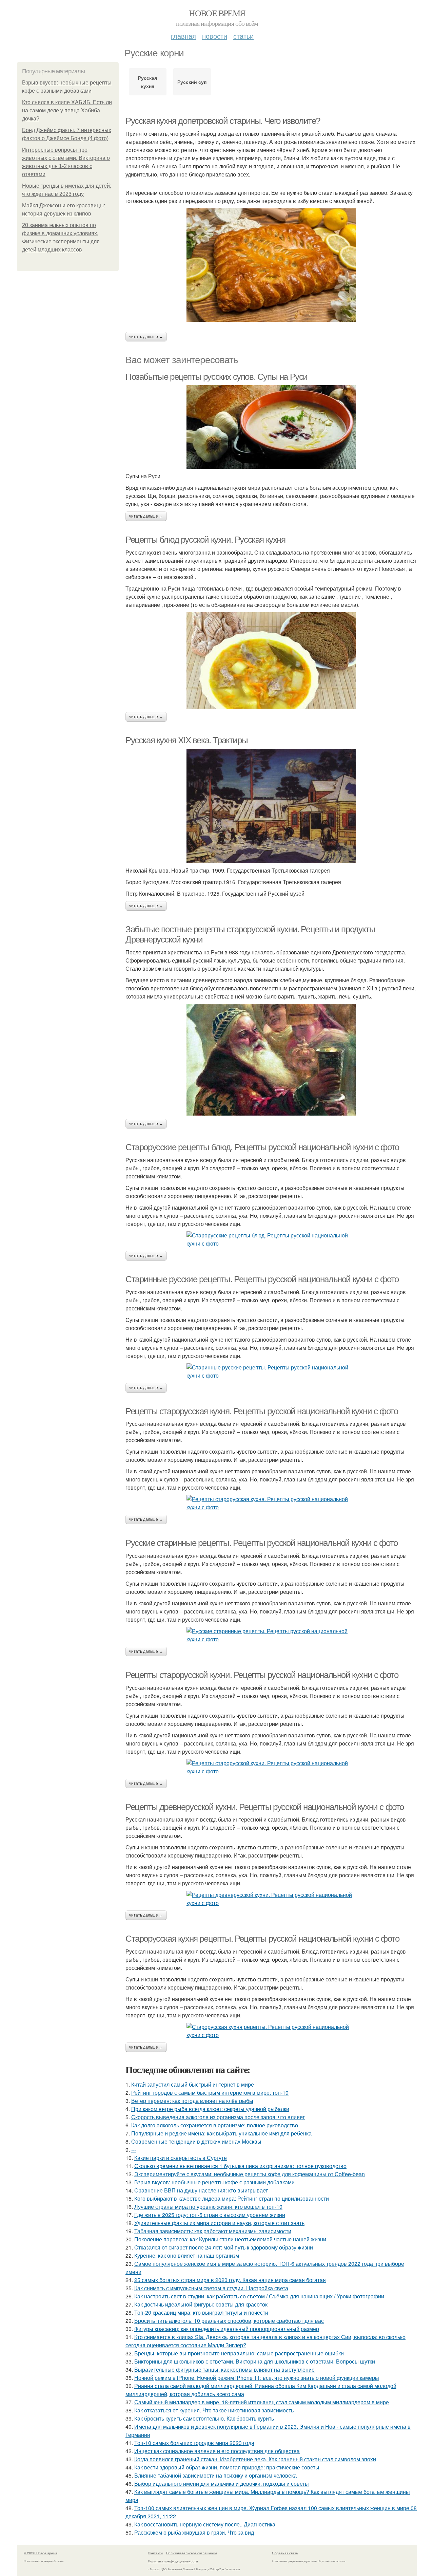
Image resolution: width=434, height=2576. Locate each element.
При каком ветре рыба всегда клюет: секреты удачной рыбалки (210, 2109)
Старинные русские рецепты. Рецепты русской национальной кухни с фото (262, 1279)
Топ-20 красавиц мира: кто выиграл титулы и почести (201, 2312)
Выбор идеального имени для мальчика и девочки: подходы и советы (222, 2484)
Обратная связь (285, 2553)
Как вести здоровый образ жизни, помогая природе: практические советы (227, 2467)
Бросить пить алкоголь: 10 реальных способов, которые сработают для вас (229, 2321)
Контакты (155, 2553)
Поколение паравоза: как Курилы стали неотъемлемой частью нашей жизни (230, 2239)
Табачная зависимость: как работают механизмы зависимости (213, 2231)
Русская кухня (147, 82)
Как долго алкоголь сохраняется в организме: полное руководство (215, 2125)
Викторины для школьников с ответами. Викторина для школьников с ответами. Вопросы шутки (255, 2361)
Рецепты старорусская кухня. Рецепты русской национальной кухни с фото (262, 1411)
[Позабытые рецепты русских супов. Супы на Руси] (271, 427)
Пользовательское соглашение (192, 2553)
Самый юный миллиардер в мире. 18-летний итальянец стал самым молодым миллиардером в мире (262, 2402)
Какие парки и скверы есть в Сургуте (181, 2158)
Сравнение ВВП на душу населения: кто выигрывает (201, 2190)
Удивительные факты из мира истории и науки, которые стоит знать (219, 2223)
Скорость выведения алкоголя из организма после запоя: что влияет (218, 2117)
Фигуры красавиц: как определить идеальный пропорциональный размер (227, 2329)
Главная (183, 36)
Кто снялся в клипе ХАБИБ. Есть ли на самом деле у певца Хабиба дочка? (67, 110)
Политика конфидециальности (173, 2561)
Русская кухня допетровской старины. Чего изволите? (223, 121)
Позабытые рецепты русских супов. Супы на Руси (216, 377)
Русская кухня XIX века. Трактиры (186, 740)
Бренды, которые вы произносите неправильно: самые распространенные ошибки (239, 2353)
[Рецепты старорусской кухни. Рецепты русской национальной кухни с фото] (271, 1767)
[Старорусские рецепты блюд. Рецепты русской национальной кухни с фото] (271, 1239)
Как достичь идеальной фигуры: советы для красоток (201, 2304)
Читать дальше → (146, 337)
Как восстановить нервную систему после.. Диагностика (205, 2524)
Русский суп (192, 82)
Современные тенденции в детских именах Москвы (196, 2141)
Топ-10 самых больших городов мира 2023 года (194, 2443)
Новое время (217, 13)
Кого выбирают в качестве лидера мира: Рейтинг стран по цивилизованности (232, 2198)
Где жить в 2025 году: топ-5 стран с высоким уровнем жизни (210, 2215)
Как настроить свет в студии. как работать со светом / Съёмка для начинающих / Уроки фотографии (259, 2296)
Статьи (243, 36)
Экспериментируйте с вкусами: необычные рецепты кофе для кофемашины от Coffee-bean (250, 2174)
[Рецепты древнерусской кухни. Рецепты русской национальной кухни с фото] (271, 1899)
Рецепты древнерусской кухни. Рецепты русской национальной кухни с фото (265, 1807)
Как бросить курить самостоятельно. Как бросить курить (204, 2418)
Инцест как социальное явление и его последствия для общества (217, 2451)
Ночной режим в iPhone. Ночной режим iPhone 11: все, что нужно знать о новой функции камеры (257, 2378)
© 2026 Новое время (41, 2553)
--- (134, 2150)
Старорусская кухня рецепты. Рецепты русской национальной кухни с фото (262, 1939)
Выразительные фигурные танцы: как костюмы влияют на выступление (224, 2369)
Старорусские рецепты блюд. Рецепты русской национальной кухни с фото (262, 1147)
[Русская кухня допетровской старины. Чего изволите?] (271, 265)
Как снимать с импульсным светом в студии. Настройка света (211, 2288)
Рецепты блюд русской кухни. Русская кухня (205, 540)
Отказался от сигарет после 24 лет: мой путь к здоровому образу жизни (224, 2247)
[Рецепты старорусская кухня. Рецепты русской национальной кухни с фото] (271, 1503)
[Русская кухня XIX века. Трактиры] (271, 806)
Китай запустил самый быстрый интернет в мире (193, 2084)
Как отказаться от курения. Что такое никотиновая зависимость (214, 2410)
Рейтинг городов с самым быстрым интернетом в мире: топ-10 (210, 2093)
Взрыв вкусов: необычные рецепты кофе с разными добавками (214, 2182)
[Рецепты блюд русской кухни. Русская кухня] (271, 660)
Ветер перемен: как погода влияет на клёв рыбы (192, 2101)
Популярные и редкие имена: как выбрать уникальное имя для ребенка (221, 2133)
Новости (215, 36)
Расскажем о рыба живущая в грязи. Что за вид (194, 2532)
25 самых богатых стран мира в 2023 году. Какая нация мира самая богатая (230, 2280)
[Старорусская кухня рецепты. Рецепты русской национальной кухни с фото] (271, 2031)
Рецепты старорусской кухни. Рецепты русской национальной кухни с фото (262, 1675)
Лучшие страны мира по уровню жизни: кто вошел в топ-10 (208, 2207)
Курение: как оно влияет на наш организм (187, 2255)
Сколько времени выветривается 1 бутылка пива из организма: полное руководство (240, 2166)
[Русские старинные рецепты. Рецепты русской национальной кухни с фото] (271, 1635)
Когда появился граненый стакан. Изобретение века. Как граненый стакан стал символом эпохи (255, 2459)
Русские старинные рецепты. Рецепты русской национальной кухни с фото (262, 1543)
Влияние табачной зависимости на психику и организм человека (215, 2475)
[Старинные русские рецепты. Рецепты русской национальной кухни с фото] (271, 1371)
